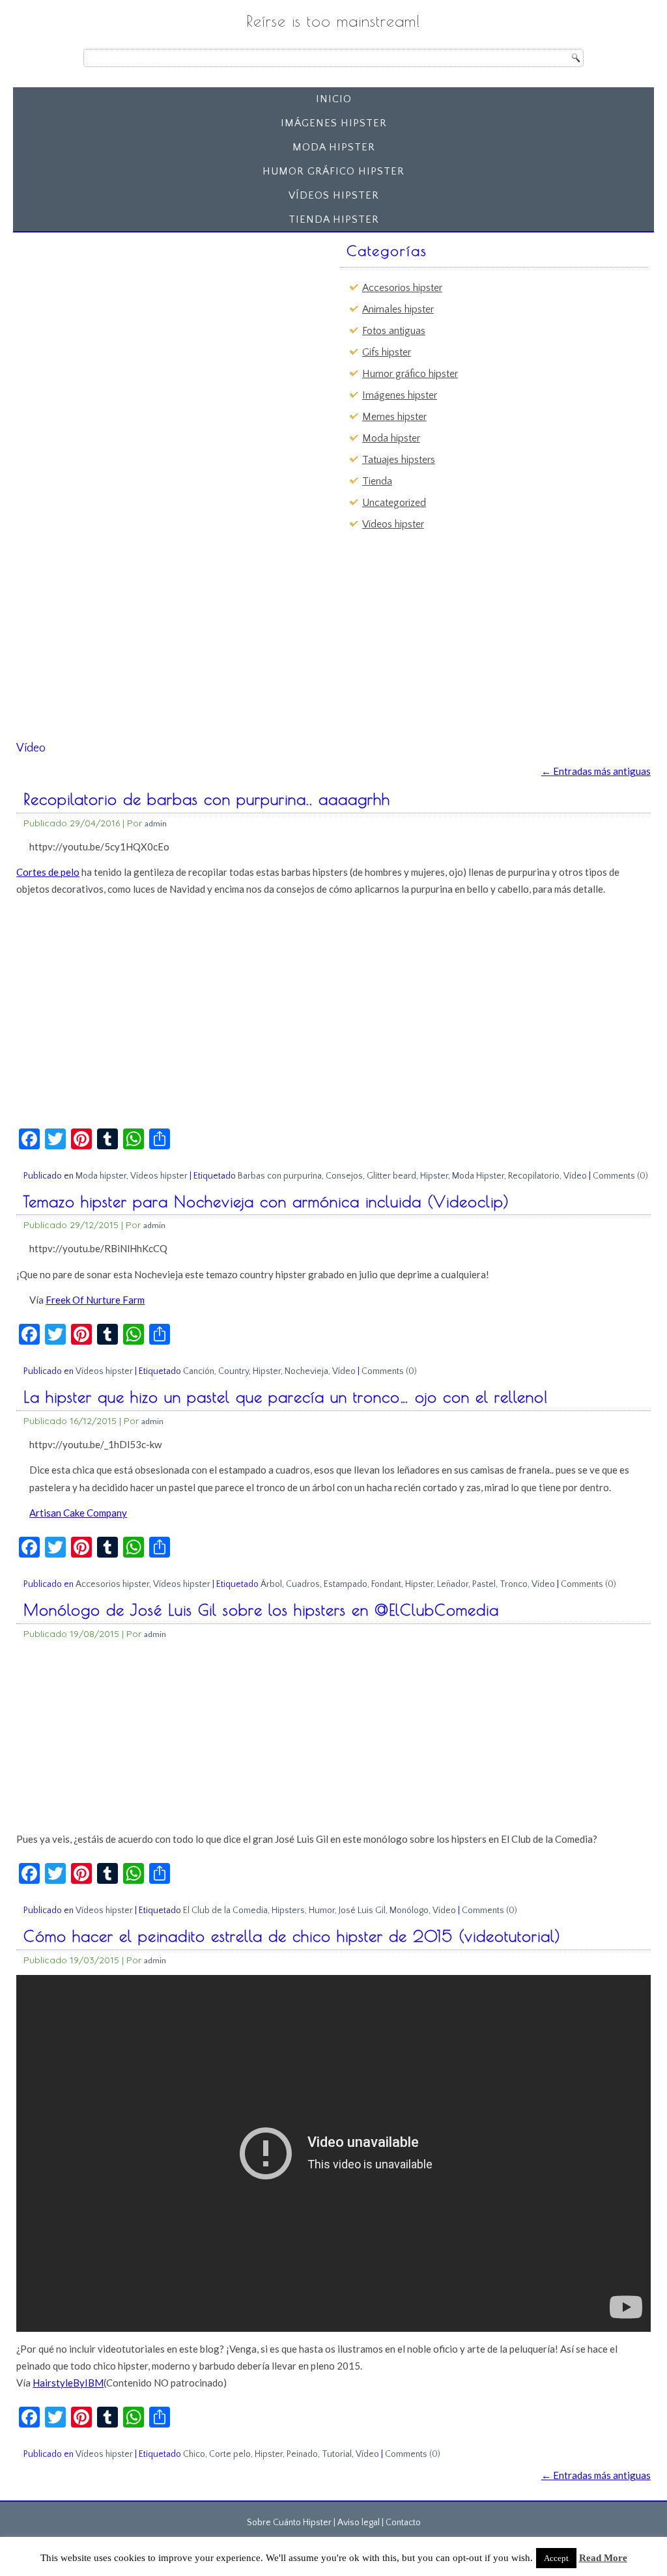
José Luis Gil (362, 1911)
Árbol (271, 1584)
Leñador (453, 1584)
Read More (603, 2558)
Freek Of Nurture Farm (95, 1300)
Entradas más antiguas (596, 771)
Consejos (344, 1176)
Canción (199, 1371)
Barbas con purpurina (280, 1176)
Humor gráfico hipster (333, 171)
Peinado (302, 2454)
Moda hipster (334, 147)
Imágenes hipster (334, 123)
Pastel (484, 1584)
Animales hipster (398, 309)
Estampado (346, 1584)
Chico (194, 2454)
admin (156, 823)
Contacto (403, 2523)
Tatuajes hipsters (399, 460)
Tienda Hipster (334, 219)
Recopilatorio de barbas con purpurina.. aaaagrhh (207, 799)
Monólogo (409, 1911)
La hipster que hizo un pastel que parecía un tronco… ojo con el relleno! (286, 1397)
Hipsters (288, 1911)
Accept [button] (556, 2558)
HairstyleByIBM (68, 2383)
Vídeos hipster (334, 195)
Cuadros (303, 1584)
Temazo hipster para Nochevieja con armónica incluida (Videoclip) (266, 1201)
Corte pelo (230, 2454)
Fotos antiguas (394, 331)
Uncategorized (394, 503)
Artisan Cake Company (78, 1513)
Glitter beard (391, 1176)
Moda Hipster (478, 1176)
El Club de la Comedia (225, 1911)
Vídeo (575, 1176)
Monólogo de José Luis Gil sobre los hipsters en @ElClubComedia (261, 1610)
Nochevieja (306, 1371)
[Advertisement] (121, 319)
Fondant (386, 1584)
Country (234, 1371)
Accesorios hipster (402, 288)
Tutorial (337, 2454)
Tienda (377, 481)
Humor (322, 1911)
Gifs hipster (387, 352)
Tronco (514, 1584)
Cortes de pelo (48, 872)
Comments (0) (620, 1176)
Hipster (434, 1176)
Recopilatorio (534, 1176)
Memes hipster (394, 417)
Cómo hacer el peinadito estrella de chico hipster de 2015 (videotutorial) (292, 1936)
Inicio (334, 99)
